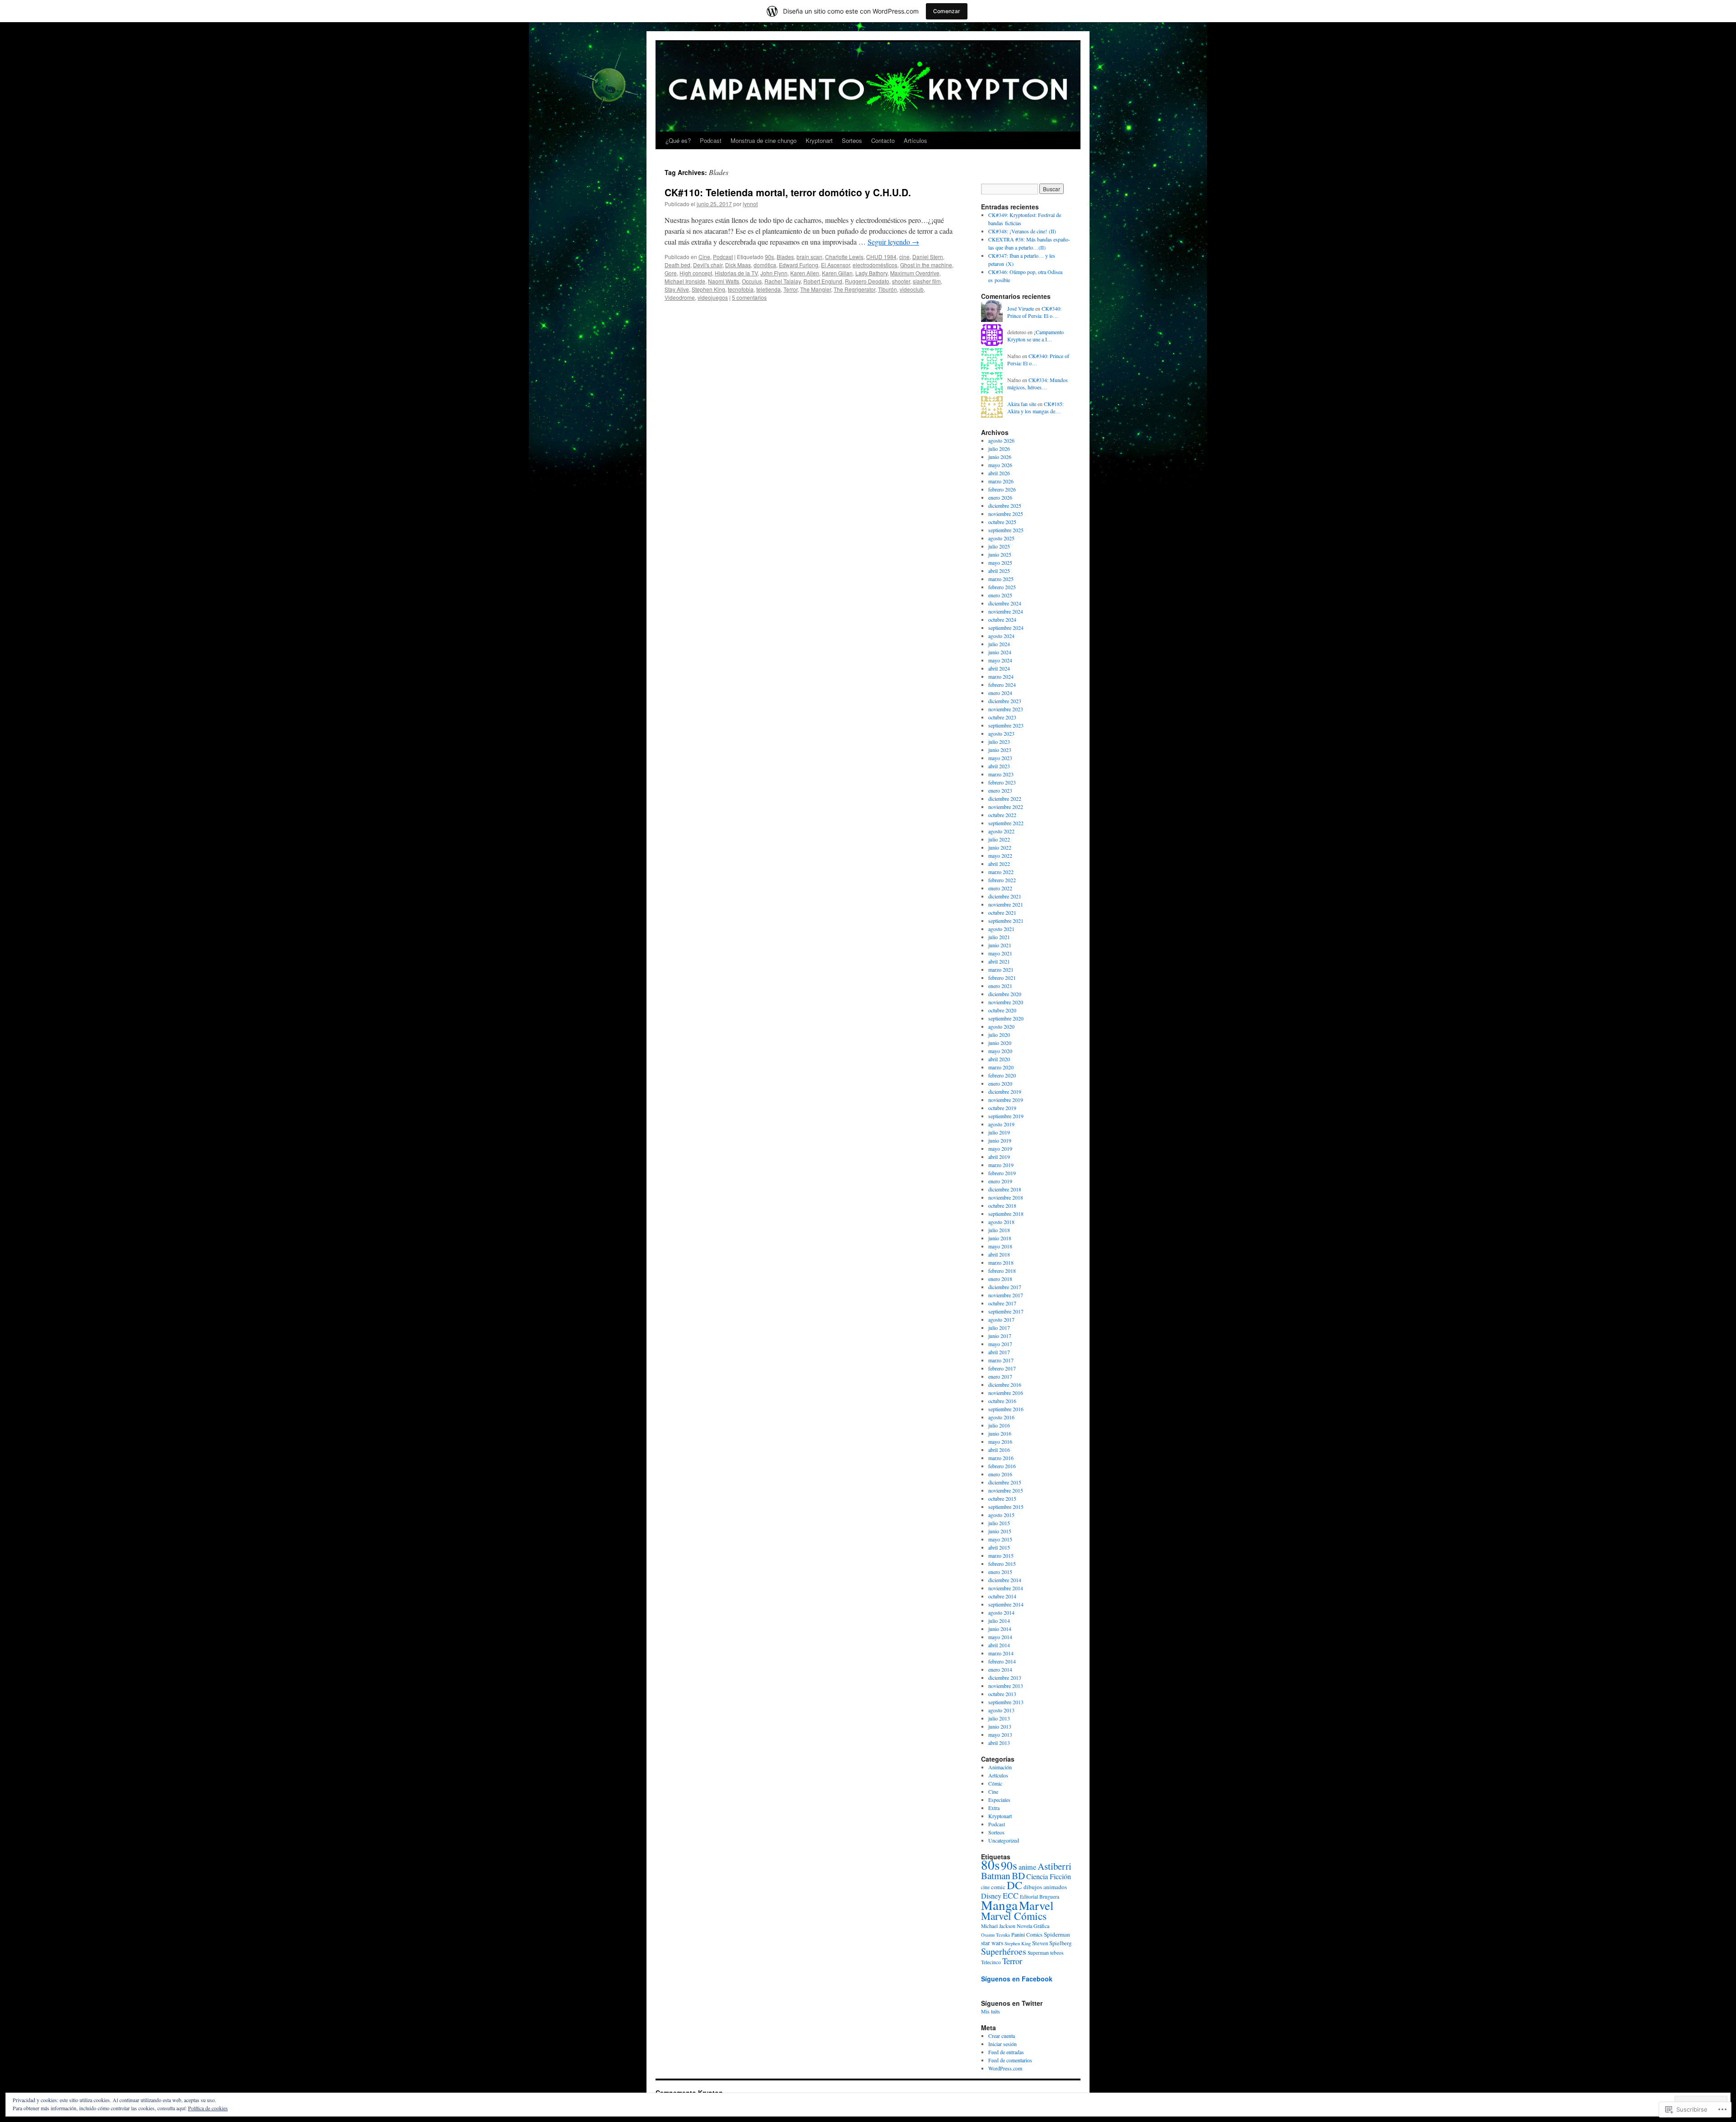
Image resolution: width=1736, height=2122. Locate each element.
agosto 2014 (1001, 1612)
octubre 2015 (1002, 1498)
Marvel (1036, 1905)
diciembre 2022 (1005, 799)
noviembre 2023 (1006, 709)
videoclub (912, 289)
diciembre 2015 (1005, 1482)
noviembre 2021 (1006, 904)
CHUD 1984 (881, 257)
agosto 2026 (1001, 440)
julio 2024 (999, 644)
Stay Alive (677, 289)
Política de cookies (208, 2108)
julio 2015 (999, 1523)
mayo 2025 (1000, 562)
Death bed (677, 265)
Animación (1000, 1767)
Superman (1038, 1953)
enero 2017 (1000, 1376)
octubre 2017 (1002, 1303)
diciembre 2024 (1005, 603)
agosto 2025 (1001, 538)
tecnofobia (741, 289)
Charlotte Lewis (844, 257)
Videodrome (680, 297)
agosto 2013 (1001, 1710)
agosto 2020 (1001, 1026)
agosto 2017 (1001, 1319)
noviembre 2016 (1006, 1393)
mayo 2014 (1000, 1637)
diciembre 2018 (1005, 1189)
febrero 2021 (1002, 978)
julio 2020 (999, 1035)
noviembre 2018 (1006, 1197)
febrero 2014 (1002, 1661)
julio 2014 (999, 1621)
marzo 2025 (1001, 579)
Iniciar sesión (1002, 2044)
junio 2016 (1000, 1433)
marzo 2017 (1001, 1360)
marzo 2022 (1001, 872)
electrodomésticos (875, 265)
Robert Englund (823, 281)
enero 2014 (1000, 1669)
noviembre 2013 (1006, 1686)
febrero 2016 (1002, 1466)
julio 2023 (999, 742)
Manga (999, 1905)
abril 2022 (999, 864)
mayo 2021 (1000, 953)
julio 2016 (999, 1425)
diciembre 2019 (1005, 1092)
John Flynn (774, 273)
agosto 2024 (1001, 636)
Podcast (711, 140)
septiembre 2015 (1006, 1507)
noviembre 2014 (1006, 1588)
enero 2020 (1000, 1083)
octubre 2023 (1002, 717)
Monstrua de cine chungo (764, 140)
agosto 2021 (1001, 929)
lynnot (750, 204)
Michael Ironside (685, 281)
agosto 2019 (1001, 1124)
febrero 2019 (1002, 1173)
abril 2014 (999, 1645)
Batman (996, 1876)
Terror (790, 289)
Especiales (999, 1800)
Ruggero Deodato (867, 281)
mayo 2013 (1000, 1734)
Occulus (752, 281)
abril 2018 (999, 1254)
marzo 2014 (1001, 1653)
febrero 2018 (1002, 1271)
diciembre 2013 (1005, 1678)
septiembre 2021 (1006, 921)
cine (904, 257)
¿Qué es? (678, 140)
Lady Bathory (871, 273)
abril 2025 (999, 571)
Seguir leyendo (893, 242)
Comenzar (947, 11)
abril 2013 (999, 1743)
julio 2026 (999, 449)
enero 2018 (1000, 1279)
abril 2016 (999, 1450)
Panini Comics (1027, 1934)
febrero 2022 (1002, 880)
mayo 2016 (1000, 1441)
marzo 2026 (1001, 481)
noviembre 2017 (1006, 1295)
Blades (785, 257)
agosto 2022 (1001, 831)
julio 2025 (999, 546)
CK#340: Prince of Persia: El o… (1034, 312)
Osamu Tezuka (995, 1935)
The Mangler (816, 289)
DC (1014, 1885)
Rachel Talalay (783, 281)
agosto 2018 (1001, 1222)
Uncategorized (1004, 1840)
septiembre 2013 (1006, 1702)
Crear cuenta (1002, 2036)
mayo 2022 (1000, 855)
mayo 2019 (1000, 1148)
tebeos (1057, 1953)
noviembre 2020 (1006, 1002)
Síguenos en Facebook (1017, 1979)
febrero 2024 (1002, 685)
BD (1018, 1876)
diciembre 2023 (1005, 701)
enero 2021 (1000, 986)
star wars (992, 1943)
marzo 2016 (1001, 1458)
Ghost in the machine (926, 265)
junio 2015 (1000, 1531)
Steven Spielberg (1052, 1943)
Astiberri (1054, 1866)
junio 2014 (1000, 1629)
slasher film (927, 281)
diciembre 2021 (1005, 896)
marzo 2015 (1001, 1555)
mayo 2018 (1000, 1246)
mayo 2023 (1000, 758)
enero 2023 (1000, 790)
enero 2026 (1000, 497)
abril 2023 (999, 766)
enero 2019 (1000, 1181)
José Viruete (1021, 308)
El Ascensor (835, 265)
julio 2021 (999, 937)
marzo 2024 (1001, 676)
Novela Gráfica (1033, 1926)
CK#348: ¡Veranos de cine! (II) (1022, 231)
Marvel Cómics (1014, 1916)
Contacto (883, 140)
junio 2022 (1000, 847)
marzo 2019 (1001, 1165)
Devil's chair (708, 265)
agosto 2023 (1001, 733)
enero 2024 (1000, 693)
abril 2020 (999, 1059)
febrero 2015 (1002, 1564)
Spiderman (1057, 1934)
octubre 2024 (1002, 619)
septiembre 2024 (1006, 628)
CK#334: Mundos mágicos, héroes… (1038, 384)
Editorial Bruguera (1040, 1897)
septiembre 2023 (1006, 725)
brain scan (809, 257)
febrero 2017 (1002, 1368)
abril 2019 (999, 1157)
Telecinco (991, 1962)
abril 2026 (999, 473)
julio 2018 (999, 1230)
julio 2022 (999, 839)
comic (998, 1887)
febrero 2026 (1002, 489)
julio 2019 (999, 1132)
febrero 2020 (1002, 1075)
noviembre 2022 (1006, 807)
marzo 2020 (1001, 1067)
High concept (696, 273)
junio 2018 (1000, 1238)
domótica (765, 265)
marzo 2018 (1001, 1262)
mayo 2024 (1000, 660)
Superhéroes (1004, 1951)
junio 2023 (1000, 750)
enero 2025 (1000, 595)
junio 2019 (1000, 1140)
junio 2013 (1000, 1726)
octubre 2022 (1002, 815)
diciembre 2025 (1005, 506)
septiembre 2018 (1006, 1214)
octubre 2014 (1002, 1596)
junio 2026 (1000, 457)
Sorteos (852, 140)
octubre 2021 (1002, 912)
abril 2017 (999, 1352)
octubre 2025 (1002, 522)
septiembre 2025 (1006, 530)
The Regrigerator (854, 289)
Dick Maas (738, 265)
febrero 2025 (1002, 587)
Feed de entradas (1006, 2052)
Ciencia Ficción (1049, 1876)
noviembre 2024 (1006, 611)
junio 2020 (1000, 1043)
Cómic (995, 1783)
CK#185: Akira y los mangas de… (1035, 408)
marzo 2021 (1001, 969)
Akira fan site (1022, 404)
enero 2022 (1000, 888)
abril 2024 (999, 668)
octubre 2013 (1002, 1694)
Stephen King (708, 289)
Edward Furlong (799, 265)
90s (769, 257)
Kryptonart (819, 140)
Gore (671, 273)
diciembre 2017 (1005, 1287)
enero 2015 (1000, 1572)
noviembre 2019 (1006, 1100)
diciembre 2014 (1005, 1580)
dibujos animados (1045, 1887)
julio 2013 (999, 1718)
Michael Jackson (998, 1926)
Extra (994, 1808)
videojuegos (713, 297)
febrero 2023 (1002, 782)
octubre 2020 (1002, 1010)
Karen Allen (805, 273)
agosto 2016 (1001, 1417)
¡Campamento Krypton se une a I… (1035, 336)
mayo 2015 (1000, 1539)
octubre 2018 (1002, 1205)
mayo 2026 (1000, 465)
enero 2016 (1000, 1474)
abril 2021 (999, 961)
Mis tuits (991, 2011)
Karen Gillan (837, 273)
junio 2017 (1000, 1336)
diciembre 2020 (1005, 994)
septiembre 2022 (1006, 823)
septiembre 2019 (1006, 1116)
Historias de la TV (736, 273)
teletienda (769, 289)
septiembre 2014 (1006, 1604)
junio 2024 (1000, 652)
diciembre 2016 (1005, 1385)
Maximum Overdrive (915, 273)
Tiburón (887, 289)
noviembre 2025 (1006, 514)
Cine (704, 257)
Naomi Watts (724, 281)
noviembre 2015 (1006, 1490)
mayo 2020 (1000, 1051)
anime (1027, 1867)
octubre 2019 (1002, 1108)
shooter (901, 281)
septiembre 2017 (1006, 1311)
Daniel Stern (928, 257)
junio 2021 (1000, 945)
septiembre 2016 (1006, 1409)
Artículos (915, 140)
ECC (1011, 1895)
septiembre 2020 (1006, 1018)
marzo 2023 (1001, 774)
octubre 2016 (1002, 1401)
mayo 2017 (1000, 1344)
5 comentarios (749, 297)
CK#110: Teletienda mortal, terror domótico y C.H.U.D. (788, 192)
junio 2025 (1000, 554)
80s (990, 1864)
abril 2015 (999, 1547)
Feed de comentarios (1010, 2060)
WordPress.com (1005, 2068)
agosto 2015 (1001, 1515)
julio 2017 (999, 1328)
